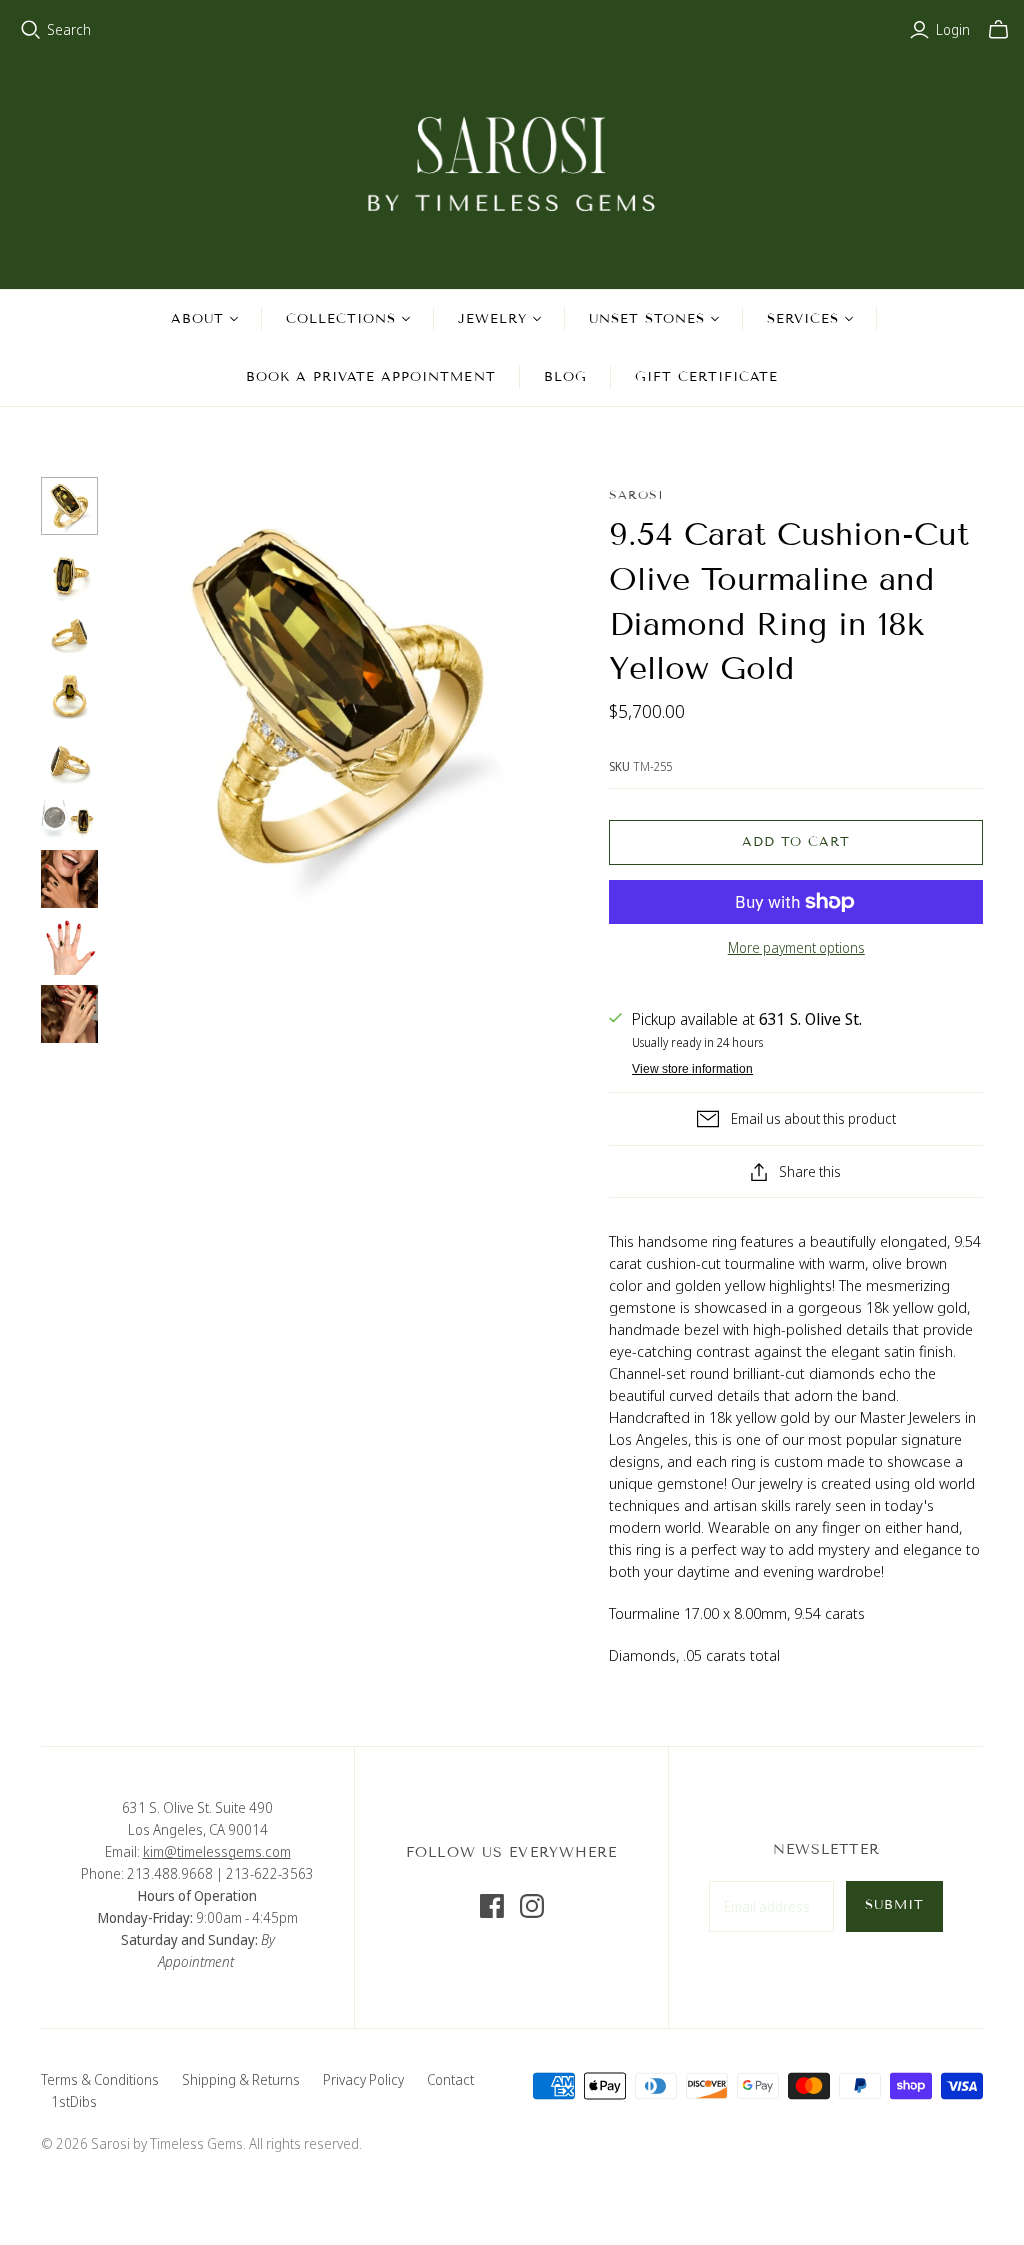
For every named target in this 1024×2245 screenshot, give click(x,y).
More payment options (796, 947)
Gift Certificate (707, 377)
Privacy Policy (363, 2079)
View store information (692, 1069)
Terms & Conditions (100, 2079)
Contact (450, 2079)
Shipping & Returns (241, 2079)
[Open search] (31, 30)
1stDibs (74, 2101)
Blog (565, 377)
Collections (341, 319)
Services (803, 319)
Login (953, 29)
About (197, 319)
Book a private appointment (371, 377)
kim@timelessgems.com (217, 1851)
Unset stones (647, 319)
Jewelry (492, 319)
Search (69, 29)
